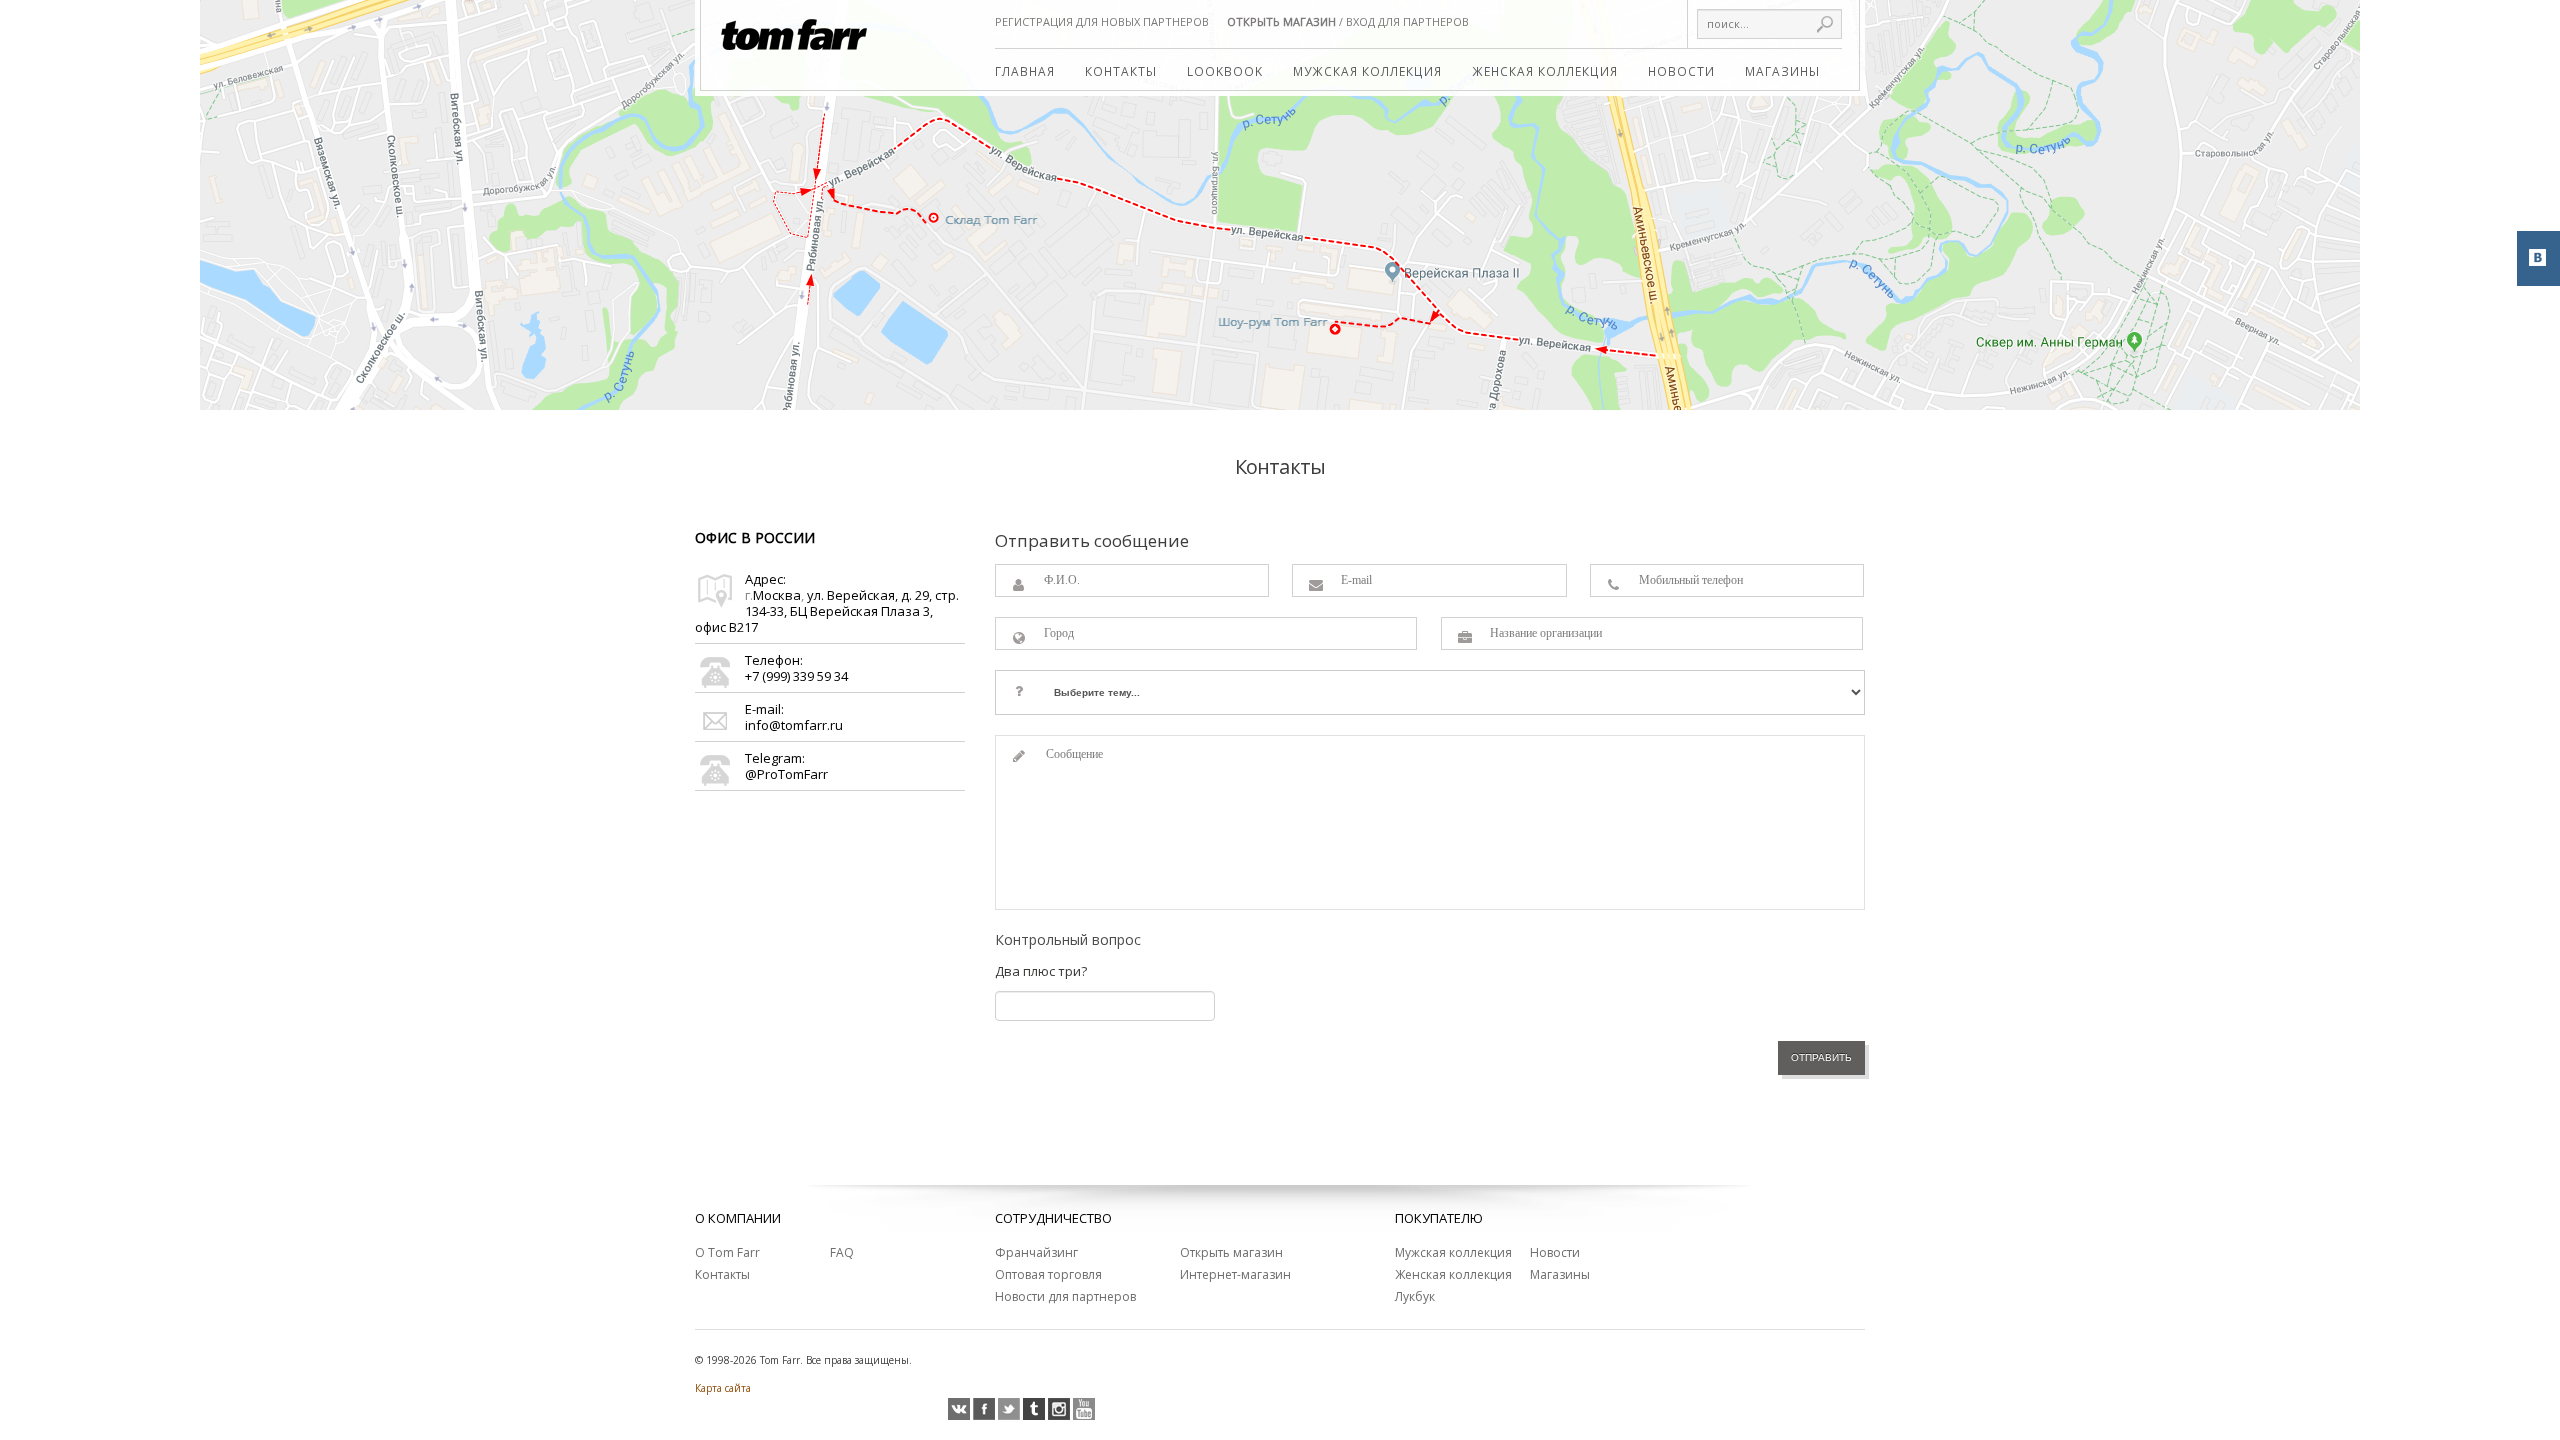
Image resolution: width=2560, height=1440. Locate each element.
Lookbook (1225, 71)
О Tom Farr (727, 1252)
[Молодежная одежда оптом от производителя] (794, 25)
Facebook (984, 1409)
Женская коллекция (1545, 71)
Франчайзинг (1036, 1252)
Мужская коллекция (1367, 71)
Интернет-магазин (1235, 1274)
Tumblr (1034, 1409)
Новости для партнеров (1065, 1296)
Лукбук (1415, 1296)
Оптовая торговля (1048, 1274)
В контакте (959, 1409)
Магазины (1782, 71)
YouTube (1084, 1409)
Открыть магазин (1231, 1252)
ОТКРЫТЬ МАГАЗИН (1281, 21)
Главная (1025, 71)
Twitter (1009, 1409)
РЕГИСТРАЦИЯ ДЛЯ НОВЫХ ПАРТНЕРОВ (1102, 21)
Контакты (1121, 71)
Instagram (1059, 1409)
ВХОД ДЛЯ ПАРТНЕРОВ (1407, 21)
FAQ (842, 1252)
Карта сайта (723, 1388)
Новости (1681, 71)
